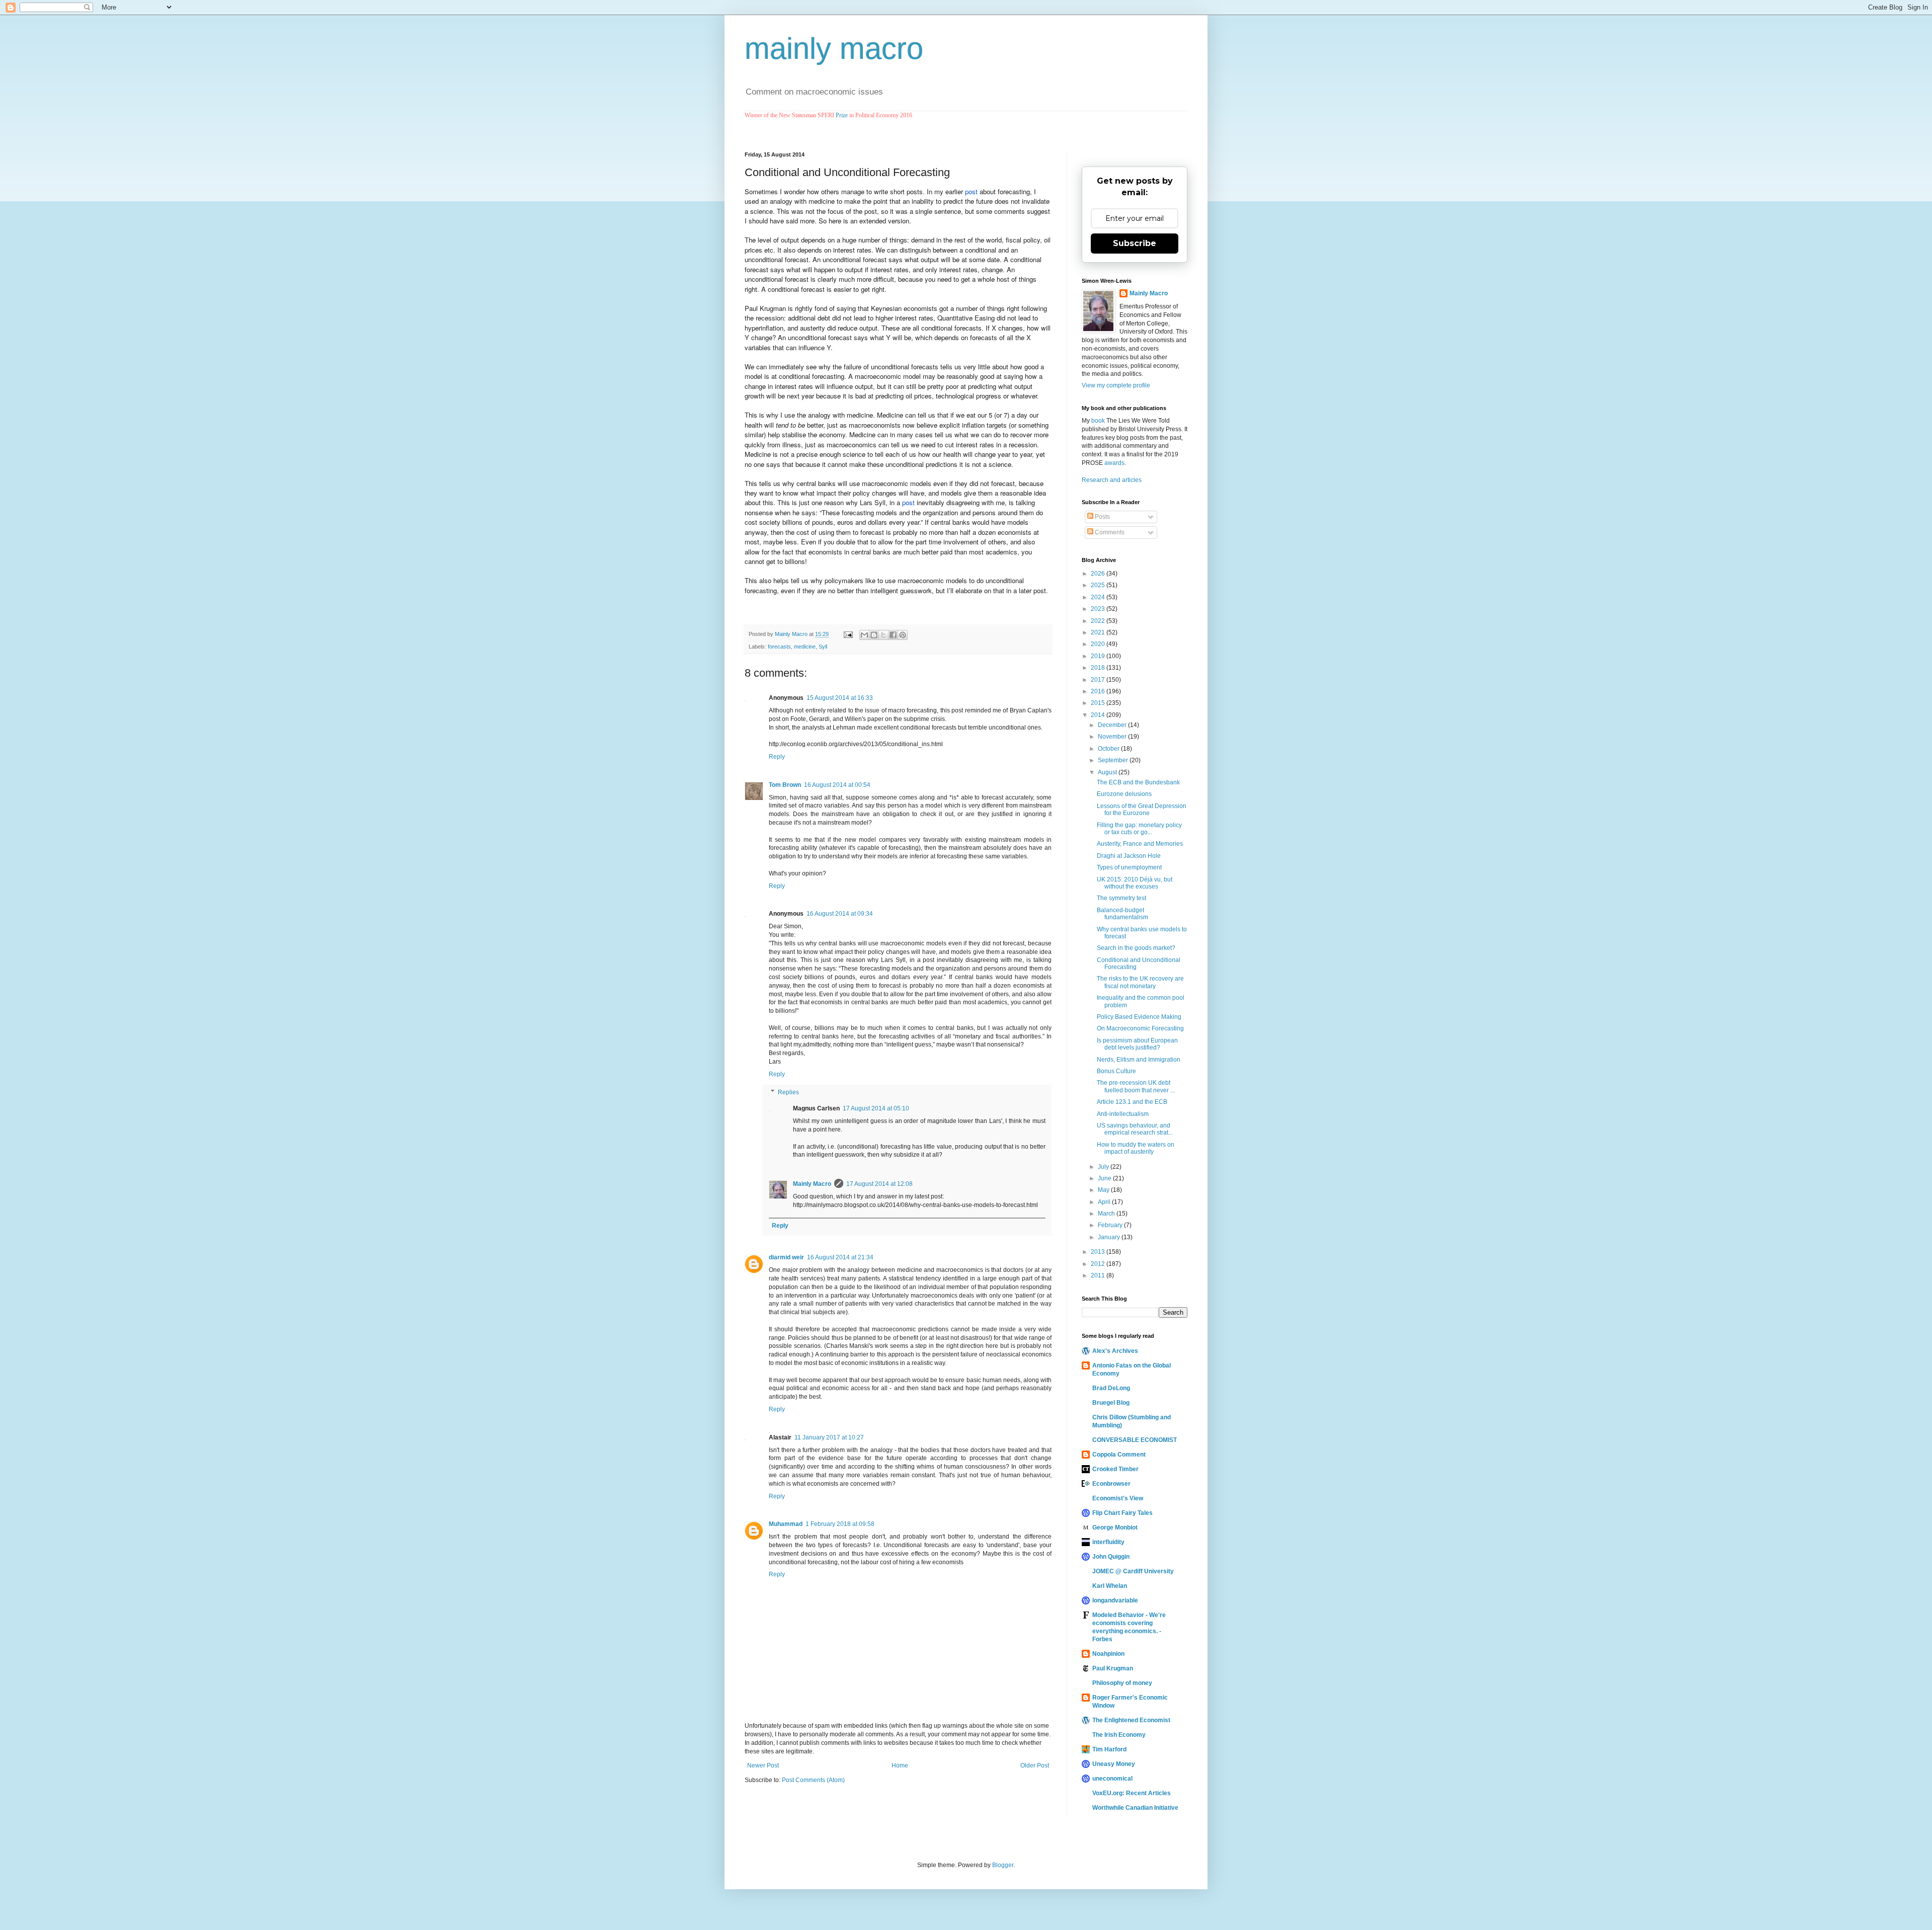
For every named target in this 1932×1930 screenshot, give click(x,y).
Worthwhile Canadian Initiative (1135, 1808)
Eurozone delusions (1124, 794)
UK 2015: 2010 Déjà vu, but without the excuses (1135, 883)
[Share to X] (883, 635)
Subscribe (1135, 243)
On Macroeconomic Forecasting (1140, 1028)
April (1105, 1202)
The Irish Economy (1119, 1735)
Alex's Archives (1115, 1351)
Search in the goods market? (1136, 948)
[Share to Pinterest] (903, 635)
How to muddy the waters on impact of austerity (1136, 1148)
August (1108, 772)
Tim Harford (1109, 1749)
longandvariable (1115, 1600)
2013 (1099, 1252)
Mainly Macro (812, 1184)
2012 (1099, 1264)
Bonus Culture (1116, 1071)
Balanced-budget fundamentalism (1122, 914)
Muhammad (786, 1524)
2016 (1099, 691)
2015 (1099, 703)
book (1098, 421)
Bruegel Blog (1111, 1403)
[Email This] (864, 635)
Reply (777, 757)
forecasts (779, 647)
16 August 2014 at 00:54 (837, 785)
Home (900, 1765)
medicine (805, 647)
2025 (1099, 585)
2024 (1099, 597)
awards (1114, 463)
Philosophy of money (1122, 1683)
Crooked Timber (1115, 1469)
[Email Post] (848, 634)
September (1114, 760)
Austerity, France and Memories (1140, 844)
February (1111, 1225)
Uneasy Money (1114, 1764)
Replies (788, 1092)
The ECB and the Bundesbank (1138, 782)
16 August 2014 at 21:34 (840, 1257)
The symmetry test (1121, 898)
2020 (1099, 644)
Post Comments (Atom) (813, 1780)
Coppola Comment (1119, 1455)
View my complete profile (1116, 385)
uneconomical (1112, 1779)
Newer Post (763, 1765)
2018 (1099, 668)
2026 (1099, 574)
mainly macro (834, 49)
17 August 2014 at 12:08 (879, 1184)
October (1109, 749)
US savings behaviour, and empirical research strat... (1135, 1129)
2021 (1099, 632)
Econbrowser (1111, 1484)
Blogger (1003, 1865)
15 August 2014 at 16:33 (840, 698)
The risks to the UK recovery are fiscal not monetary (1140, 982)
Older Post (1035, 1765)
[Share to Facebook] (893, 635)
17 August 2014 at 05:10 (876, 1108)
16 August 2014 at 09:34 (840, 914)
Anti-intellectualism (1123, 1114)
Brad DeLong (1111, 1388)
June (1105, 1178)
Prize (842, 115)
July (1104, 1167)
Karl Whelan (1110, 1586)
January (1110, 1237)
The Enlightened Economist (1131, 1720)
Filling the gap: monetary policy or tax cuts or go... (1139, 829)
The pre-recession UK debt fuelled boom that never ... (1136, 1086)
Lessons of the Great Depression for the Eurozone (1142, 810)
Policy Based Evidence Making (1139, 1017)
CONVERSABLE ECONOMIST (1135, 1440)
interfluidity (1108, 1542)
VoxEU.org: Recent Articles (1132, 1793)
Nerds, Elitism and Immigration (1139, 1060)
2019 (1099, 656)
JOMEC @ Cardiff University (1133, 1571)
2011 (1099, 1275)
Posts (1102, 517)
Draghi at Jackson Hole (1129, 856)
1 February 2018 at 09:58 (840, 1524)
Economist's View (1118, 1498)
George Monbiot (1115, 1527)
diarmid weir (786, 1257)
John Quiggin (1111, 1557)
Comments (1109, 532)
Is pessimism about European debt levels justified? (1137, 1044)
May (1104, 1190)
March (1107, 1214)
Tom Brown (785, 785)
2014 (1099, 715)
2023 (1099, 609)
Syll (823, 647)
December (1113, 725)
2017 (1099, 680)
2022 (1099, 621)
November (1113, 737)
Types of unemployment (1129, 867)
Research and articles (1112, 480)
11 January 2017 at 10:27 (829, 1437)
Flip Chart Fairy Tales (1122, 1513)
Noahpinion (1108, 1654)
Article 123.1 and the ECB (1132, 1102)
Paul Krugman (1113, 1668)
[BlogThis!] (874, 635)
